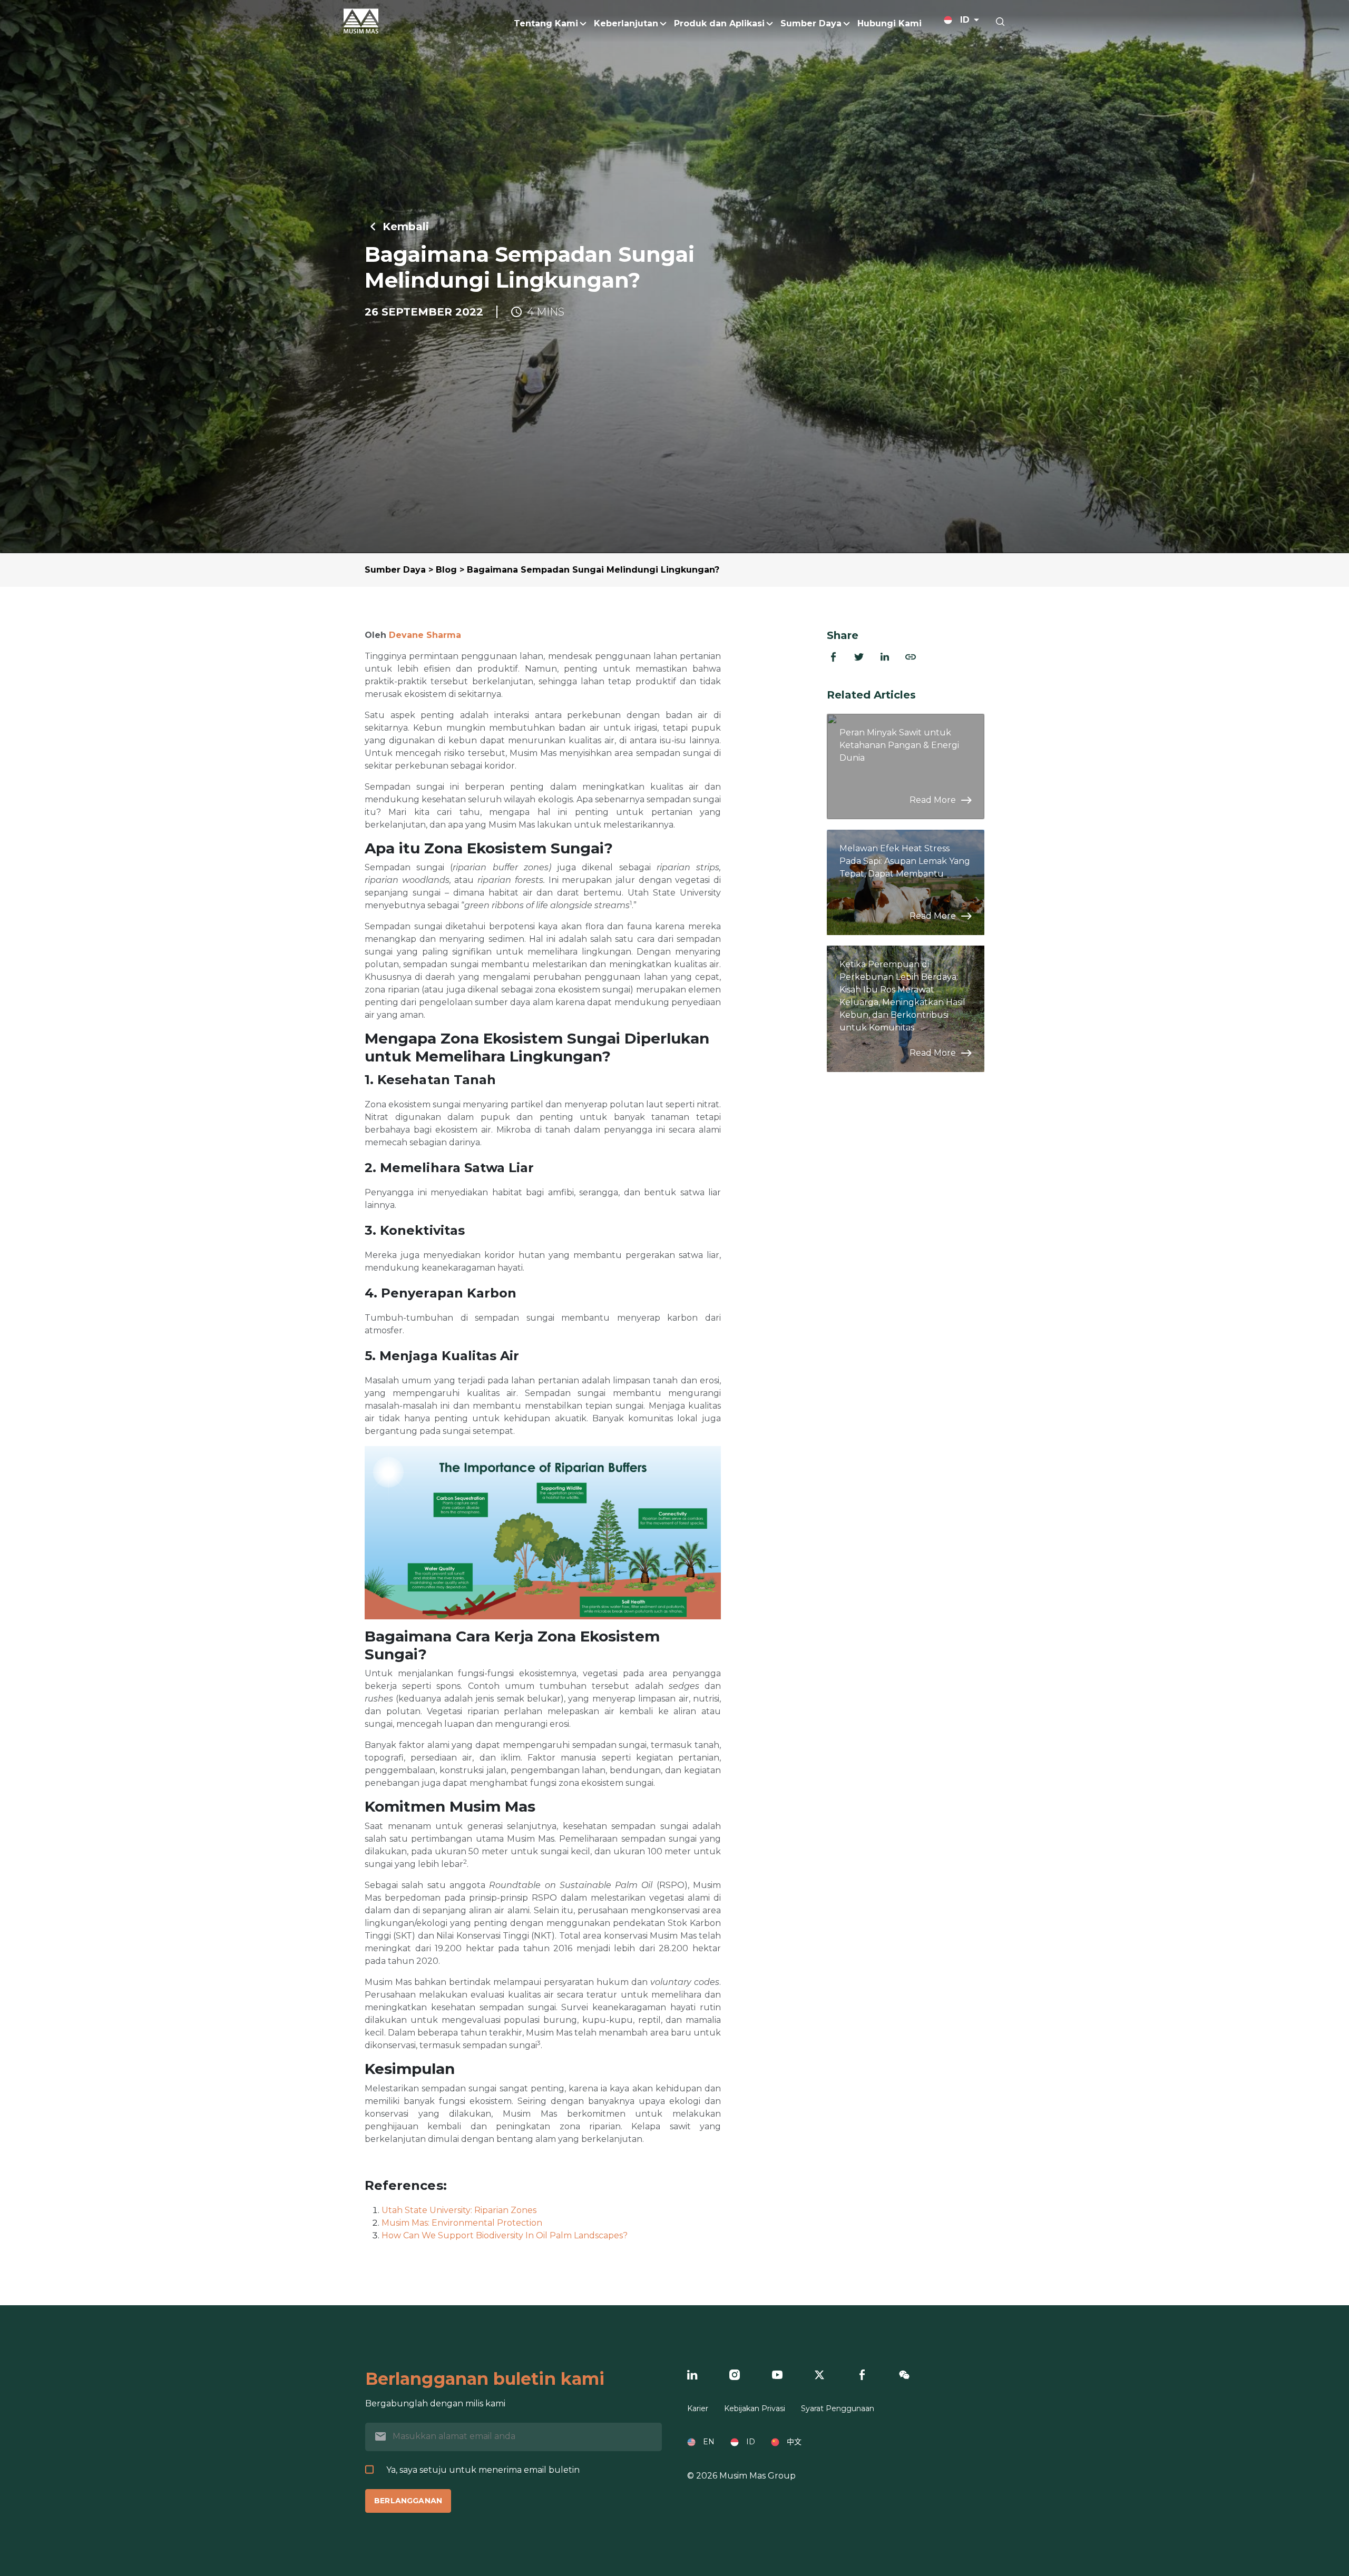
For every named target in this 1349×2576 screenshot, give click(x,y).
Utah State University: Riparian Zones (459, 2210)
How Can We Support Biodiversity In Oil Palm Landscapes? (505, 2235)
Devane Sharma (425, 635)
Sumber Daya (395, 570)
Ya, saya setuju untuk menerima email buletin (483, 2470)
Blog (446, 570)
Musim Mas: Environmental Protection (462, 2223)
